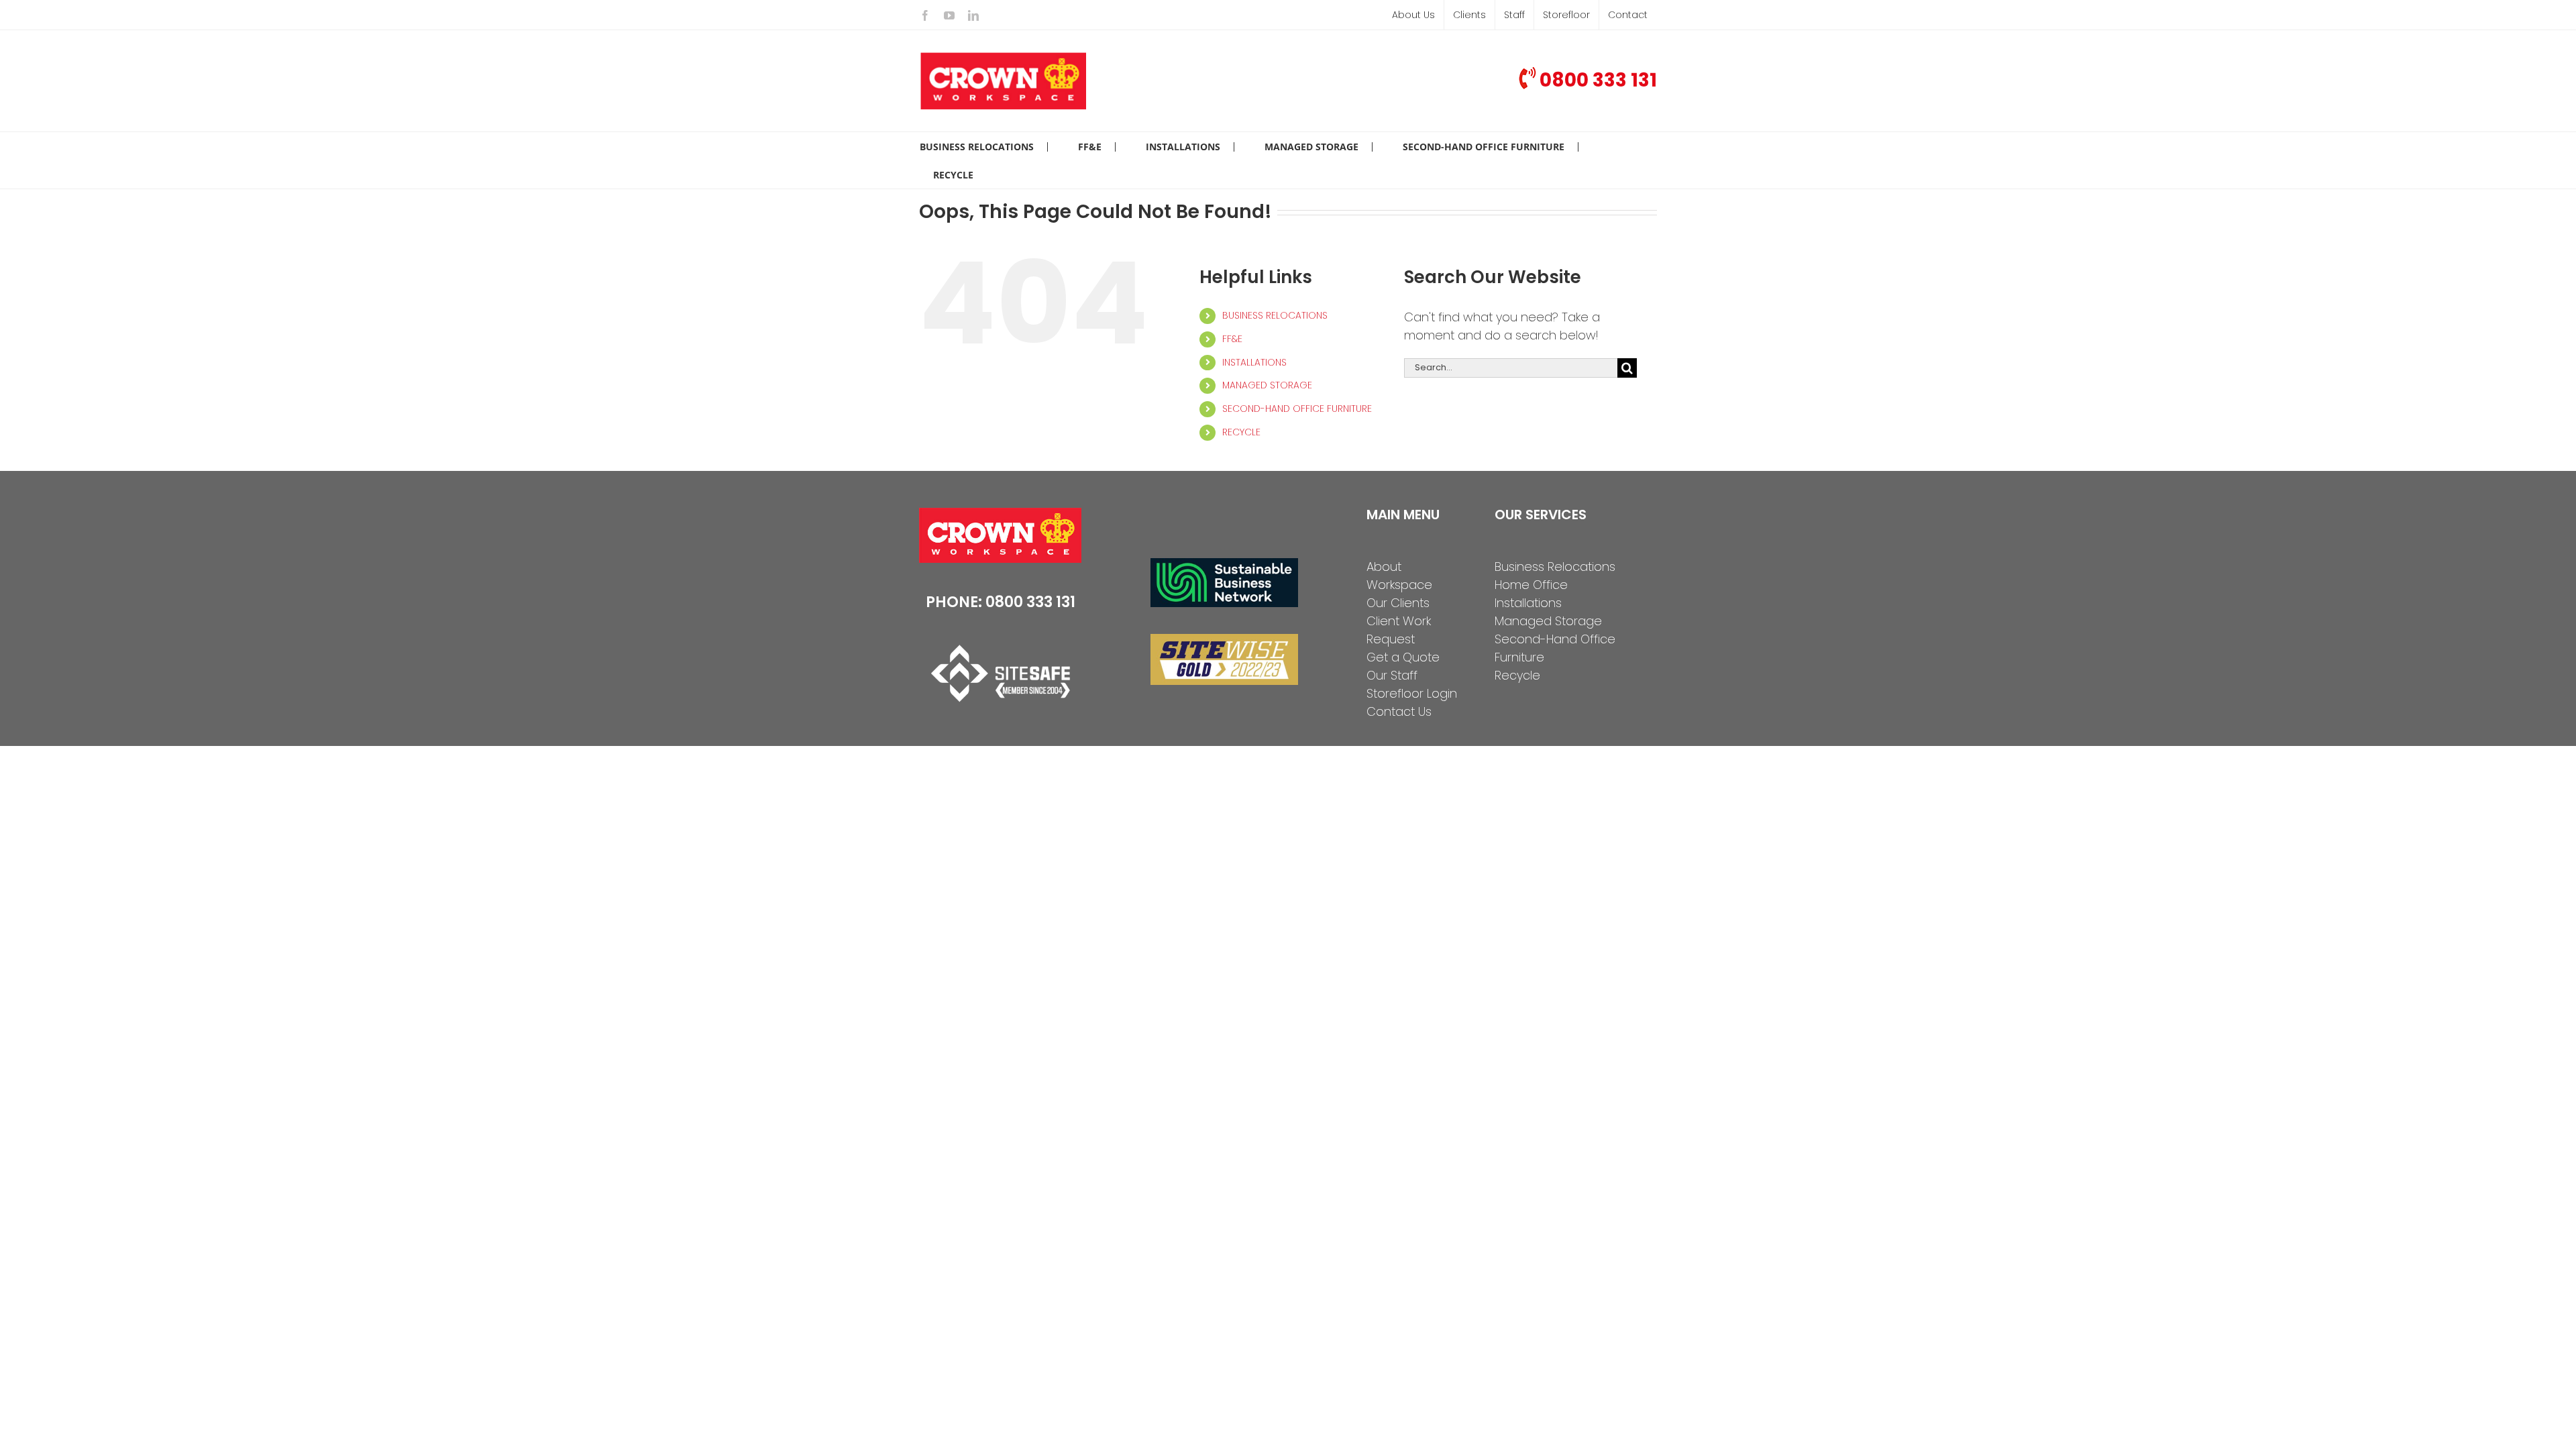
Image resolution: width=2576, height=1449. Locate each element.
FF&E (1232, 339)
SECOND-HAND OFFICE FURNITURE (1297, 409)
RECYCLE (1241, 432)
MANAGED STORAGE (1267, 385)
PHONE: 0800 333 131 (1001, 602)
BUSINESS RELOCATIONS (1275, 315)
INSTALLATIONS (1254, 362)
